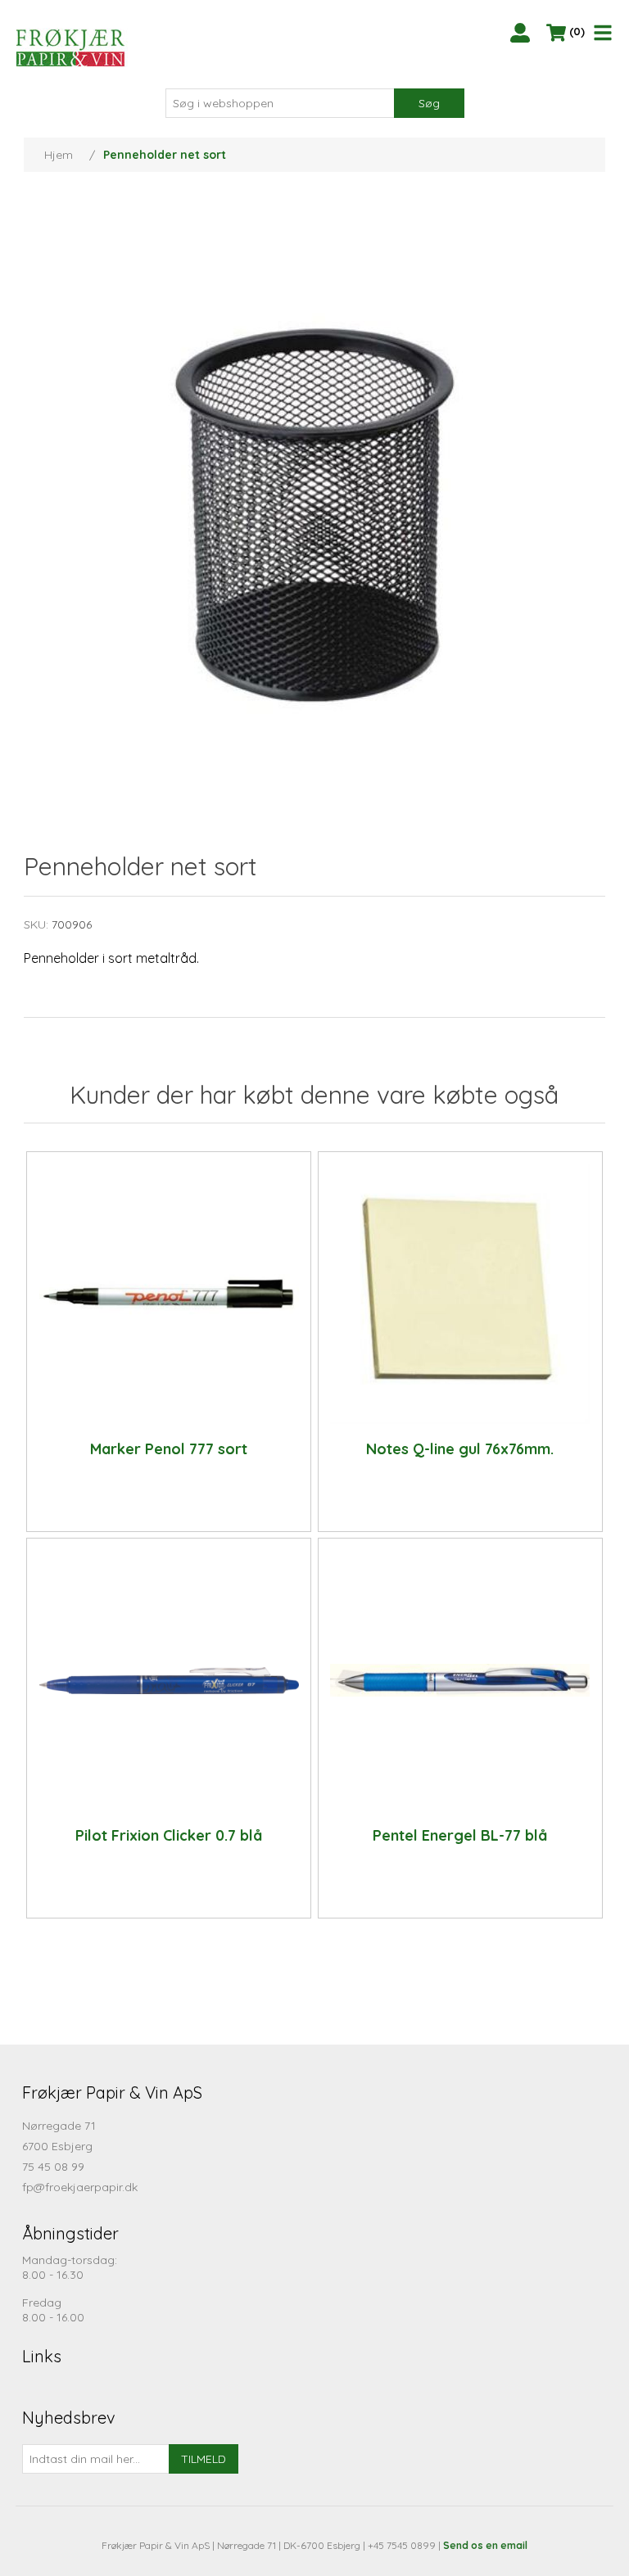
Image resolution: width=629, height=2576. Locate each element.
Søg (429, 103)
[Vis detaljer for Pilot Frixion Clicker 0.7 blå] (170, 1680)
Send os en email (485, 2545)
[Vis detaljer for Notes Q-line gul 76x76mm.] (460, 1294)
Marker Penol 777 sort (169, 1449)
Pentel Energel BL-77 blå (460, 1836)
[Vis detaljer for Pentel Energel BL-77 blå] (460, 1680)
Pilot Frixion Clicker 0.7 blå (169, 1836)
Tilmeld (204, 2459)
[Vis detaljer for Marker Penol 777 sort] (170, 1294)
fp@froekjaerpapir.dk (80, 2187)
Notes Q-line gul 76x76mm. (460, 1449)
